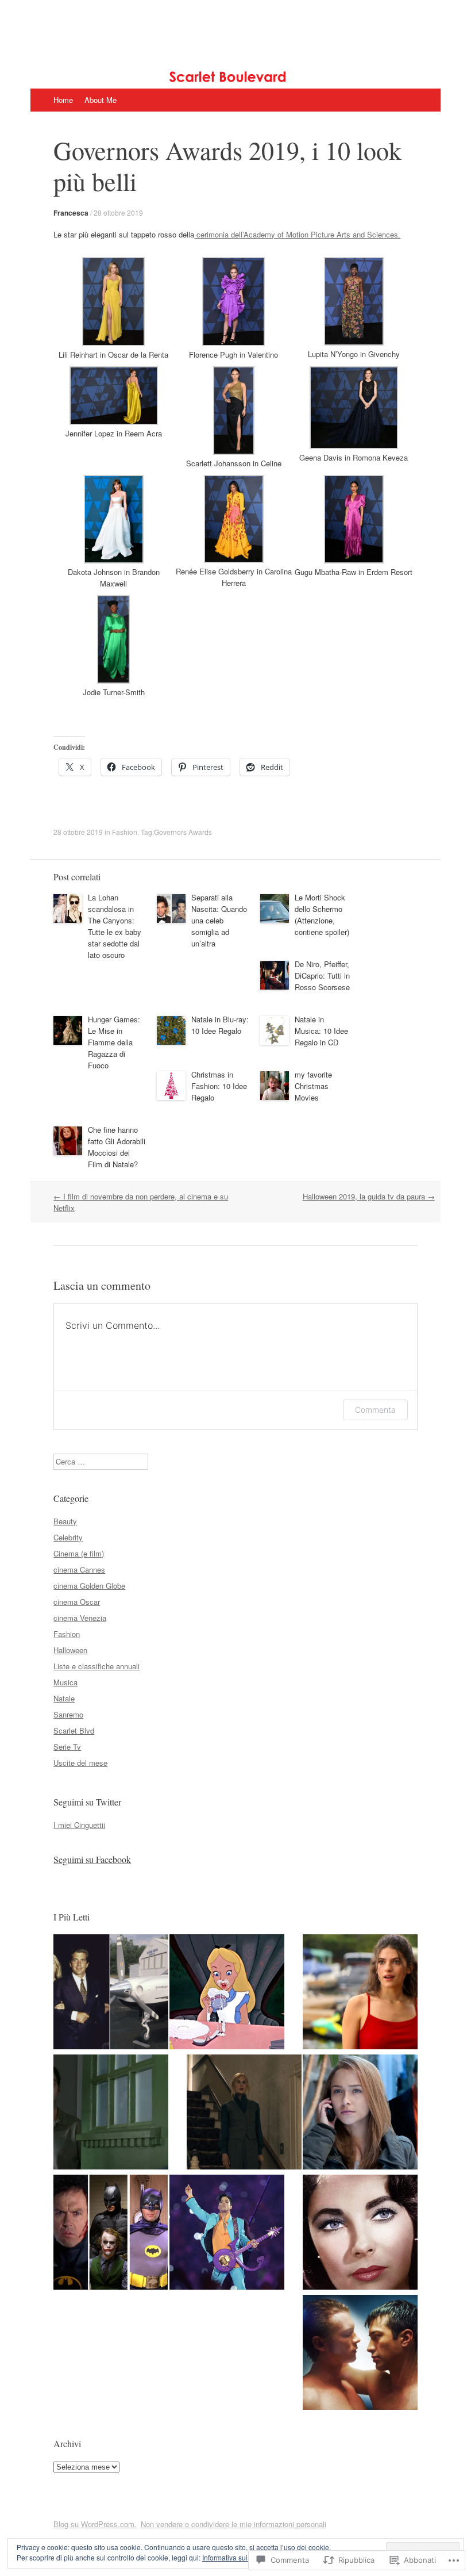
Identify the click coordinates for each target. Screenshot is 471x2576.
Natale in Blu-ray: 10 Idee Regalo (220, 1025)
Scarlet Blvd (74, 1730)
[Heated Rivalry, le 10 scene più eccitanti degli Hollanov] (360, 2354)
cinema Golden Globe (89, 1586)
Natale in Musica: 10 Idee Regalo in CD (321, 1031)
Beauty (65, 1521)
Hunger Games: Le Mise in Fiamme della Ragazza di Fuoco (114, 1042)
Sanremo (68, 1714)
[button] (113, 309)
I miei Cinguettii (79, 1825)
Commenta (375, 1410)
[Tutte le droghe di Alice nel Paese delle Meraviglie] (227, 1993)
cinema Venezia (80, 1618)
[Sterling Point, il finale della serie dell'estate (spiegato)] (360, 1993)
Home (63, 100)
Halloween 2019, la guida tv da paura (369, 1196)
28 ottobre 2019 (118, 212)
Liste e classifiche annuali (96, 1666)
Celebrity (68, 1537)
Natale (64, 1698)
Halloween (70, 1650)
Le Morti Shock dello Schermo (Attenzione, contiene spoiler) (322, 915)
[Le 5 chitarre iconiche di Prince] (227, 2234)
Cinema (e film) (79, 1553)
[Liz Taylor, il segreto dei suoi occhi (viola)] (360, 2234)
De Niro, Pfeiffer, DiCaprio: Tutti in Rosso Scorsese (322, 975)
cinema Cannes (79, 1569)
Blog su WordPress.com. (95, 2524)
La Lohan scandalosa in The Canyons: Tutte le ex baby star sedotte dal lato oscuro (115, 926)
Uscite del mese (80, 1763)
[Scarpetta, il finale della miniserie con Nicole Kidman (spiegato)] (244, 2113)
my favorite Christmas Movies (313, 1086)
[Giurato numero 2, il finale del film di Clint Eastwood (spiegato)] (111, 2113)
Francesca (71, 213)
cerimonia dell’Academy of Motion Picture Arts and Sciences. (297, 234)
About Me (101, 100)
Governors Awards (183, 832)
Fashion (125, 832)
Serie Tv (67, 1747)
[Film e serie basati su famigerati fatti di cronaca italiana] (360, 2113)
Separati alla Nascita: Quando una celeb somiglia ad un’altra (219, 920)
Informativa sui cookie (236, 2557)
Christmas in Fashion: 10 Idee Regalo (219, 1086)
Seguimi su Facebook (92, 1859)
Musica (65, 1682)
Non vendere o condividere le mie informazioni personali (233, 2524)
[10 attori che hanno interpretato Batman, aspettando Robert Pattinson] (111, 2234)
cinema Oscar (77, 1602)
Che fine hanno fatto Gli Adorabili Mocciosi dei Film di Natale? (117, 1147)
